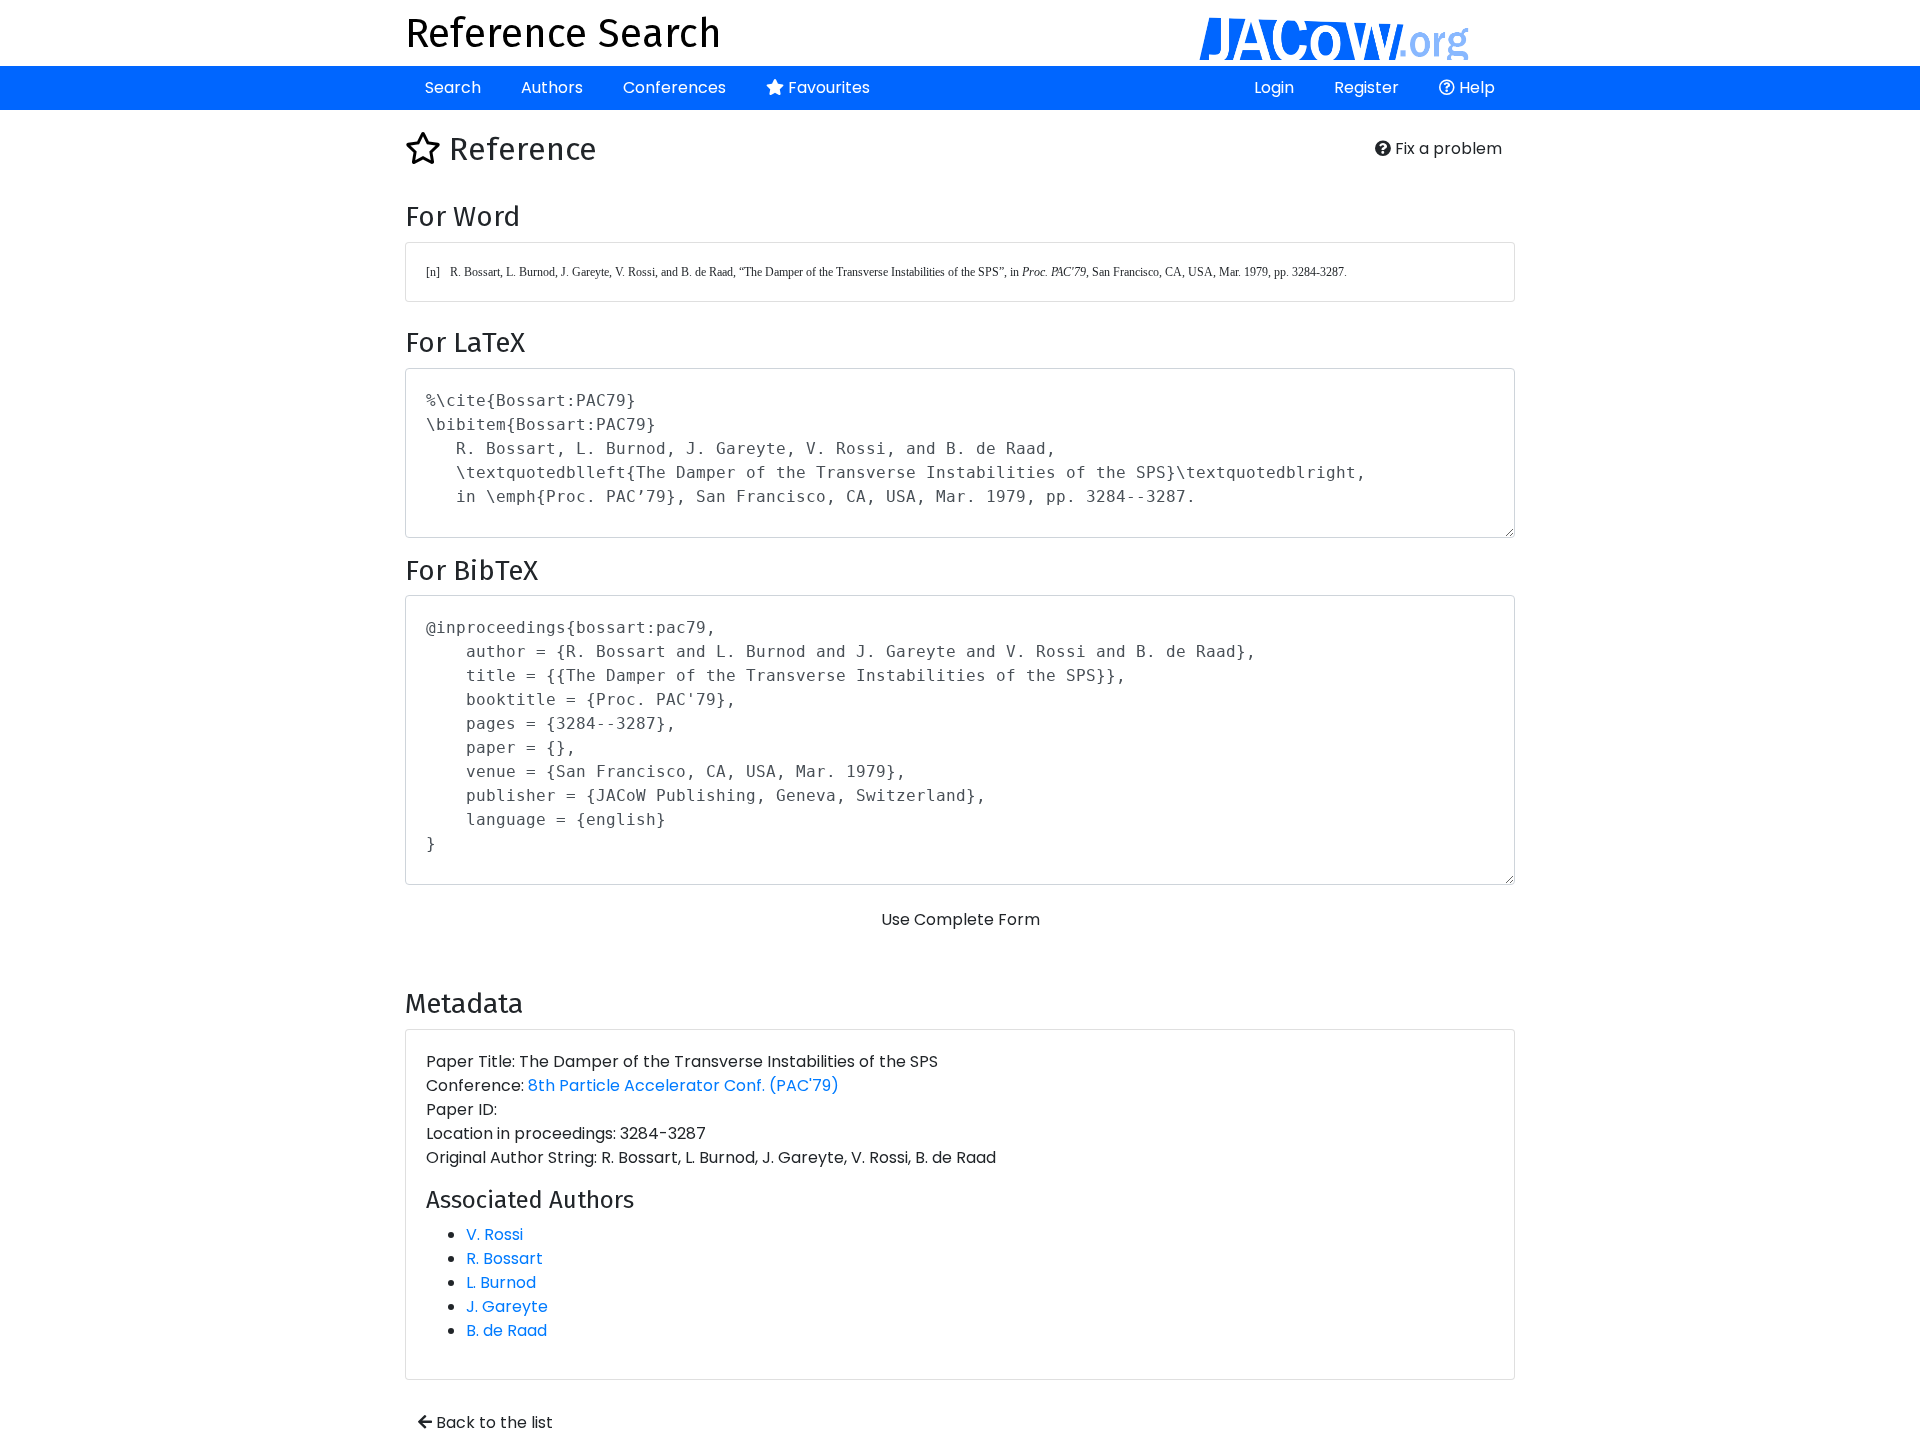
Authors (552, 87)
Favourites (827, 87)
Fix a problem (1446, 148)
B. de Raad (506, 1330)
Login (1274, 87)
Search (453, 87)
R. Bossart (504, 1258)
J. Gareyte (507, 1306)
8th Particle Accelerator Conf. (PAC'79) (683, 1085)
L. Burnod (501, 1282)
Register (1366, 87)
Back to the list (492, 1422)
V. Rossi (494, 1234)
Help (1475, 87)
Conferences (674, 87)
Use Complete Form (960, 919)
